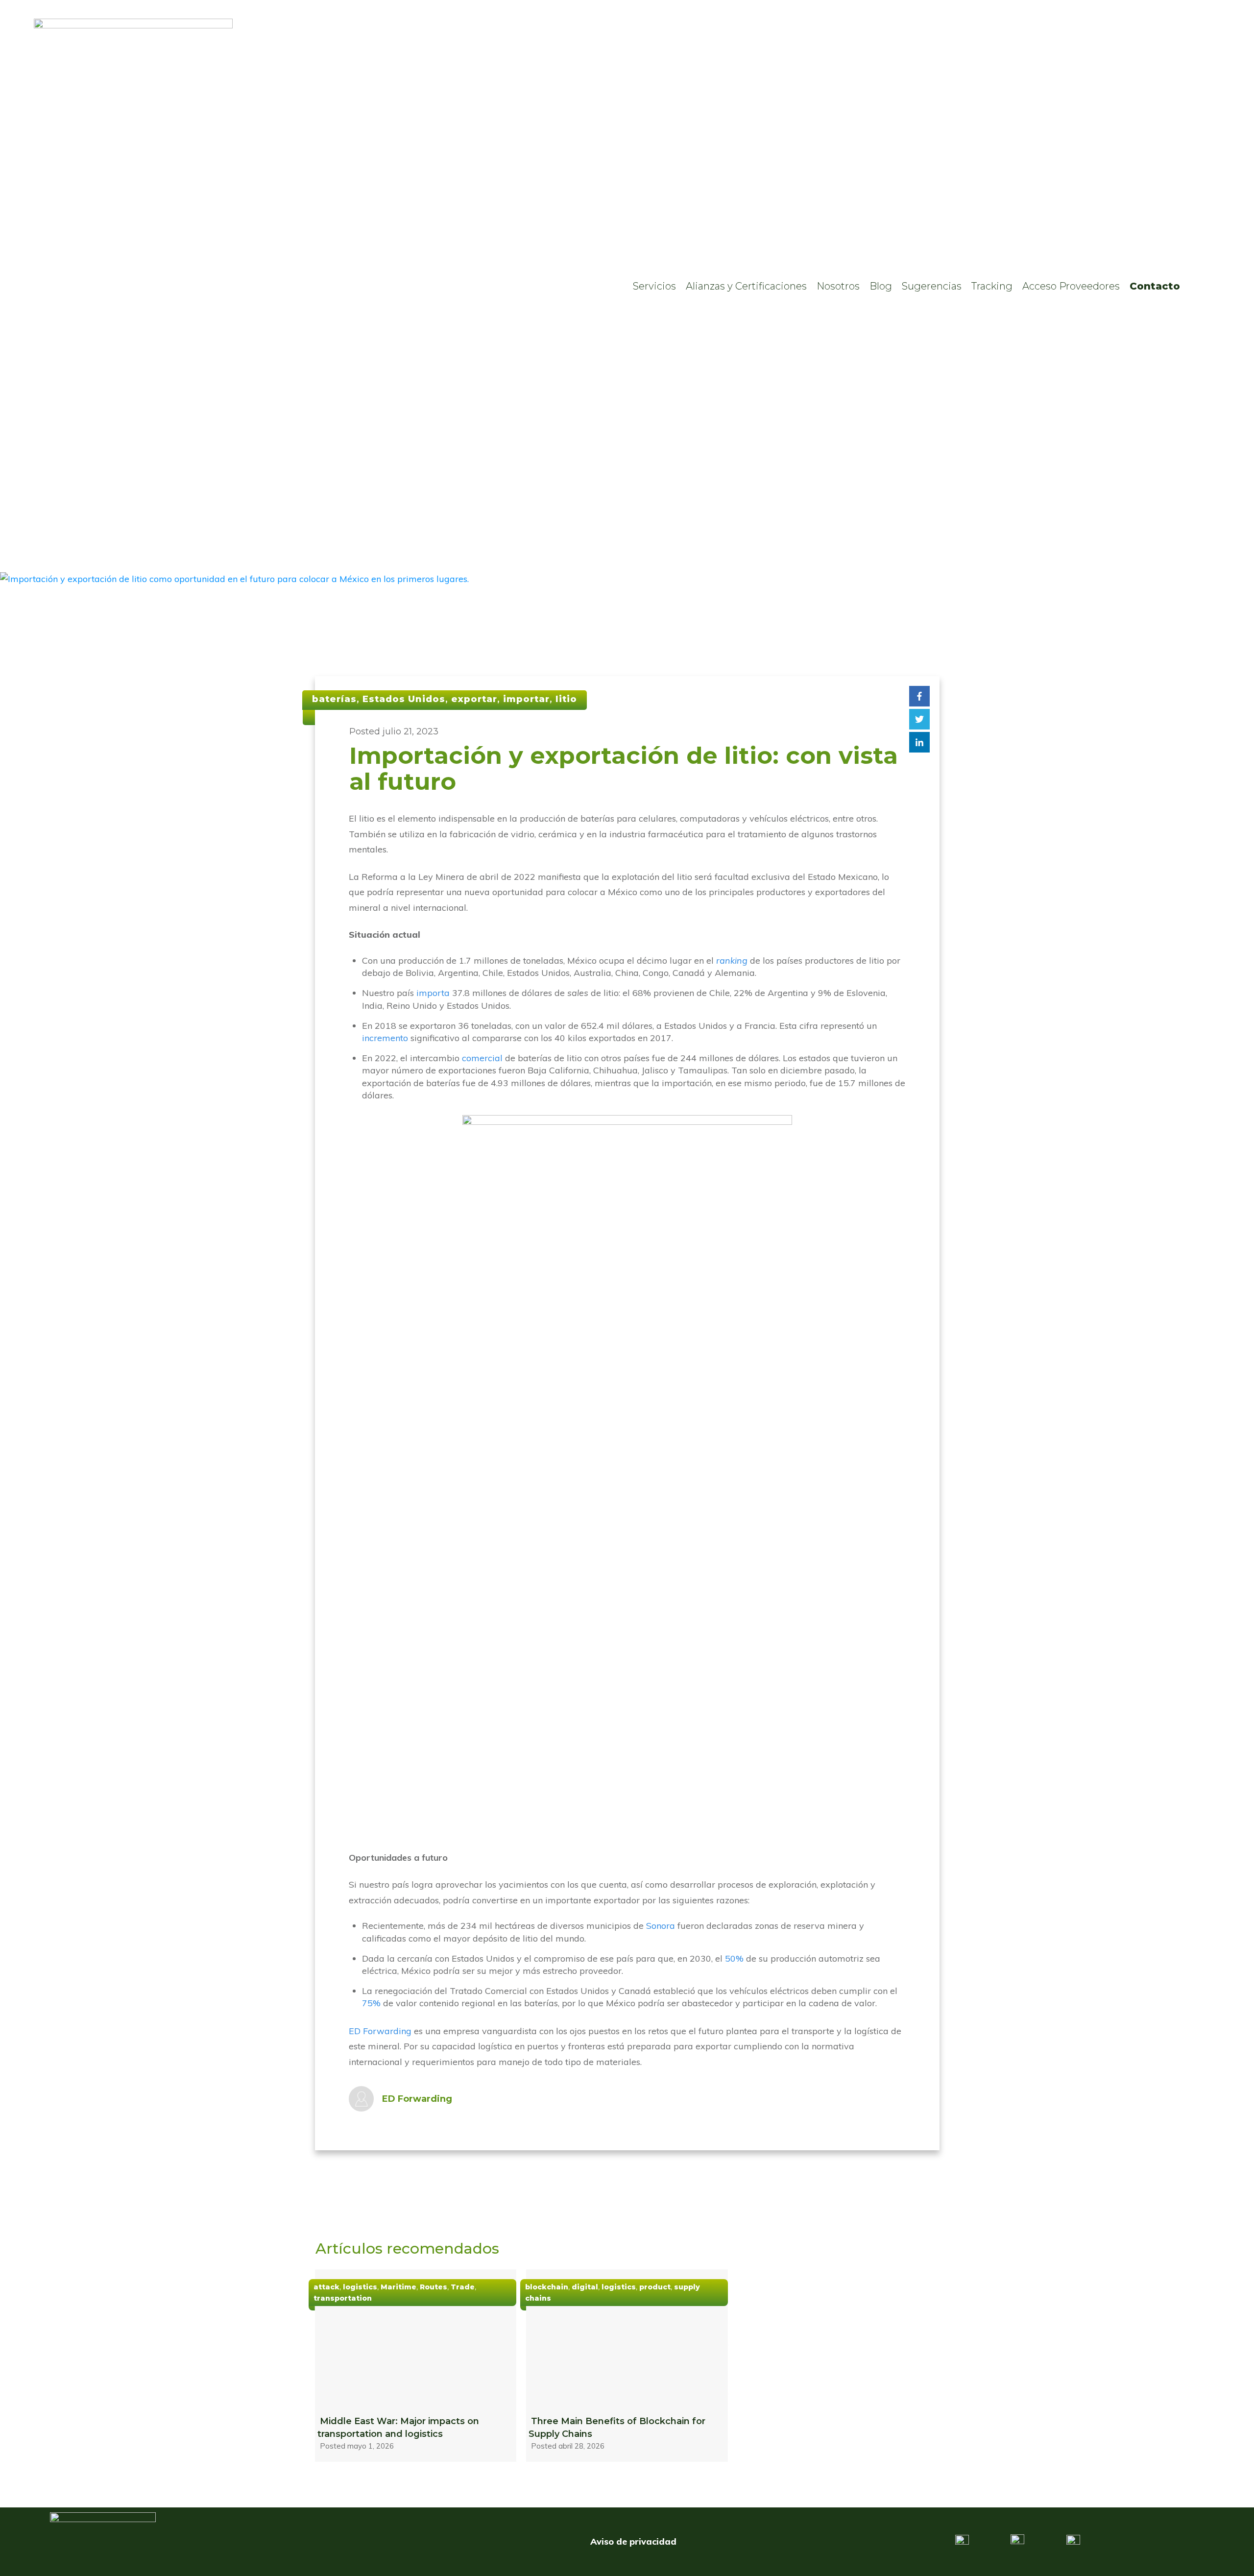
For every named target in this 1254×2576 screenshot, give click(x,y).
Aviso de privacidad (633, 2541)
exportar (474, 699)
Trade (463, 2287)
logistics (360, 2287)
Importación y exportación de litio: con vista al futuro (624, 768)
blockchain (547, 2287)
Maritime (398, 2287)
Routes (434, 2287)
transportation (343, 2298)
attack (326, 2287)
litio (566, 699)
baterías (334, 699)
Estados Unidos (404, 699)
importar (526, 699)
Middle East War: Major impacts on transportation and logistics (416, 2366)
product (655, 2287)
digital (585, 2287)
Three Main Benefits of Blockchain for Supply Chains (627, 2366)
